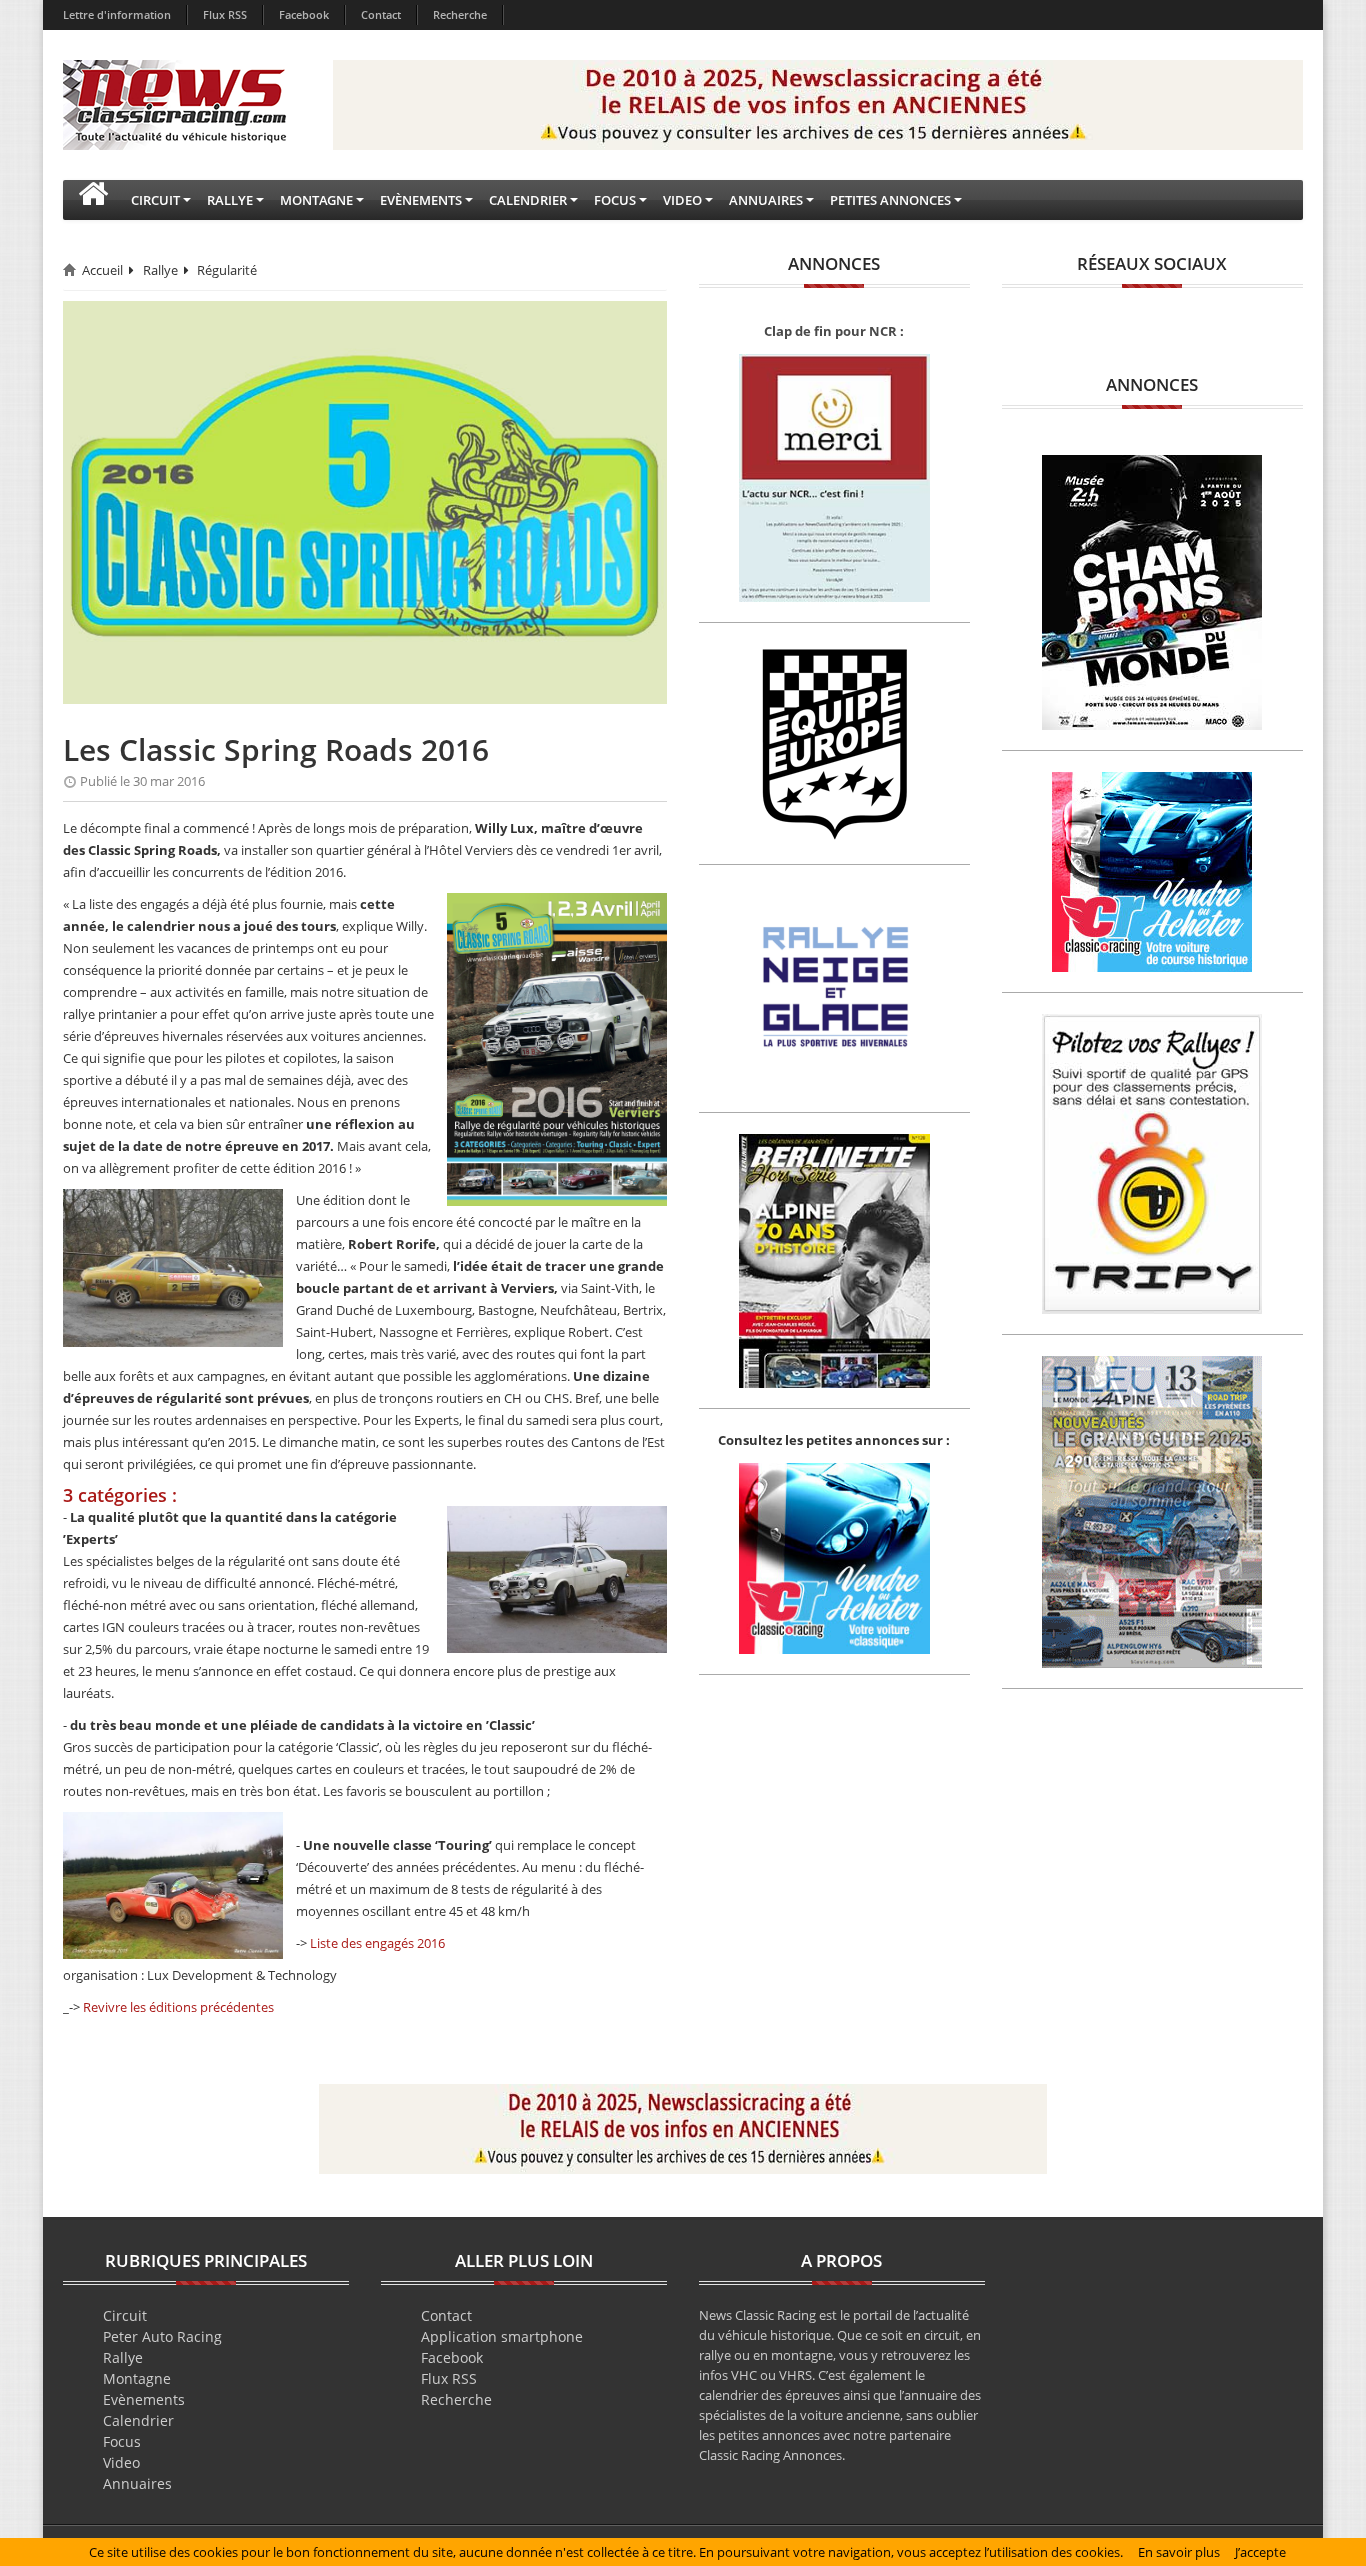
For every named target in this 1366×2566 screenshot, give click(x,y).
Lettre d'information (117, 14)
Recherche (460, 14)
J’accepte (1260, 2552)
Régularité (227, 270)
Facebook (304, 14)
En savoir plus (1179, 2552)
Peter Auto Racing (162, 2336)
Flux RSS (225, 14)
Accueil (102, 270)
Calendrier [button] (528, 200)
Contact (381, 14)
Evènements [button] (421, 200)
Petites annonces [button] (890, 200)
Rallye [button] (230, 200)
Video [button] (682, 200)
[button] (93, 200)
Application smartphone (502, 2336)
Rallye (160, 270)
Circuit (125, 2315)
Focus (122, 2441)
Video (121, 2462)
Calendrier (138, 2420)
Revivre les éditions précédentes (178, 2007)
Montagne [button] (316, 200)
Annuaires (137, 2483)
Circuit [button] (155, 200)
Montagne (137, 2378)
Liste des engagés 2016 (377, 1943)
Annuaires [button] (766, 200)
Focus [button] (615, 200)
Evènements (144, 2399)
